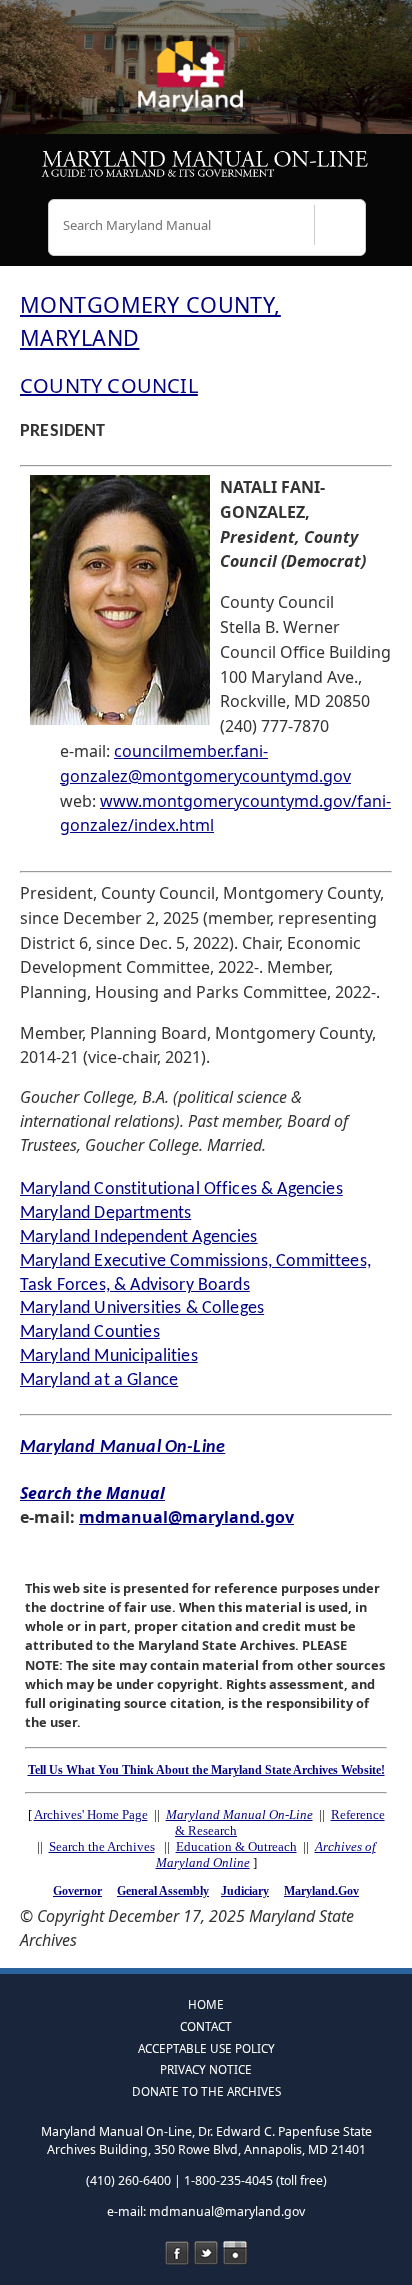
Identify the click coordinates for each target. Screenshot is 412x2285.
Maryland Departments (105, 1213)
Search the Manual (92, 1493)
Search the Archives (102, 1846)
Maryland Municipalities (109, 1356)
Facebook (177, 2253)
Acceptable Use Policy (206, 2048)
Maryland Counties (90, 1332)
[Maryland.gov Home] (206, 85)
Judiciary (245, 1891)
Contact (206, 2026)
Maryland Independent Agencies (139, 1237)
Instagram (235, 2253)
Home (206, 2004)
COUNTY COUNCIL (109, 385)
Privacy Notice (206, 2069)
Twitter (206, 2253)
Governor (77, 1891)
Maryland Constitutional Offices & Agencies (181, 1189)
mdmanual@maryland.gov (186, 1517)
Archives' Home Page (91, 1814)
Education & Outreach (236, 1846)
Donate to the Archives (206, 2091)
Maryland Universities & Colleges (142, 1308)
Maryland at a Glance (99, 1380)
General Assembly (163, 1891)
